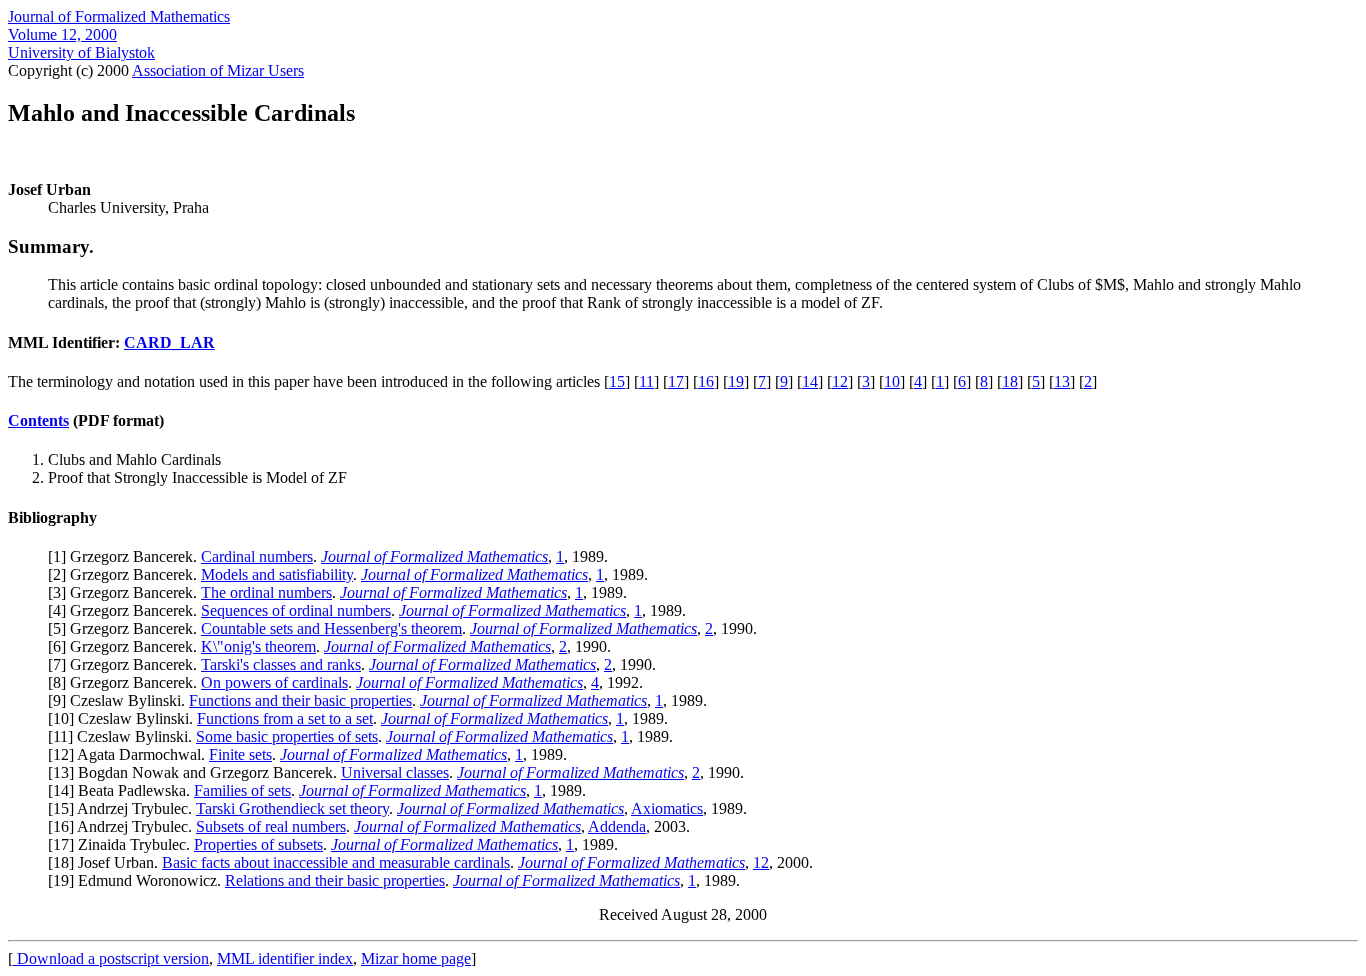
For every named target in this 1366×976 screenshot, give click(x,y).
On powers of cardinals (274, 682)
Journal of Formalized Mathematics (119, 16)
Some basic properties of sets (287, 736)
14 (810, 381)
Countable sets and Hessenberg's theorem (331, 628)
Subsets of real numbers (271, 826)
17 (676, 381)
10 (892, 381)
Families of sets (242, 790)
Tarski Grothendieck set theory (292, 808)
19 (736, 381)
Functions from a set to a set (285, 718)
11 (646, 381)
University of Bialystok (81, 52)
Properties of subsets (258, 844)
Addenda (617, 826)
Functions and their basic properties (300, 700)
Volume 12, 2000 (62, 34)
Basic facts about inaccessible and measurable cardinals (336, 862)
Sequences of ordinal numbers (296, 610)
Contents (38, 420)
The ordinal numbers (266, 592)
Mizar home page (416, 958)
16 (706, 381)
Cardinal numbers (257, 556)
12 (840, 381)
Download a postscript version (111, 958)
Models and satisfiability (277, 574)
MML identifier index (285, 958)
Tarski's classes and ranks (281, 664)
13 (1062, 381)
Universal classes (395, 772)
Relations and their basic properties (335, 880)
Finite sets (240, 754)
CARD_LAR (169, 342)
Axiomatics (667, 808)
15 (617, 381)
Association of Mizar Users (218, 70)
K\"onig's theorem (258, 646)
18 (1010, 381)
